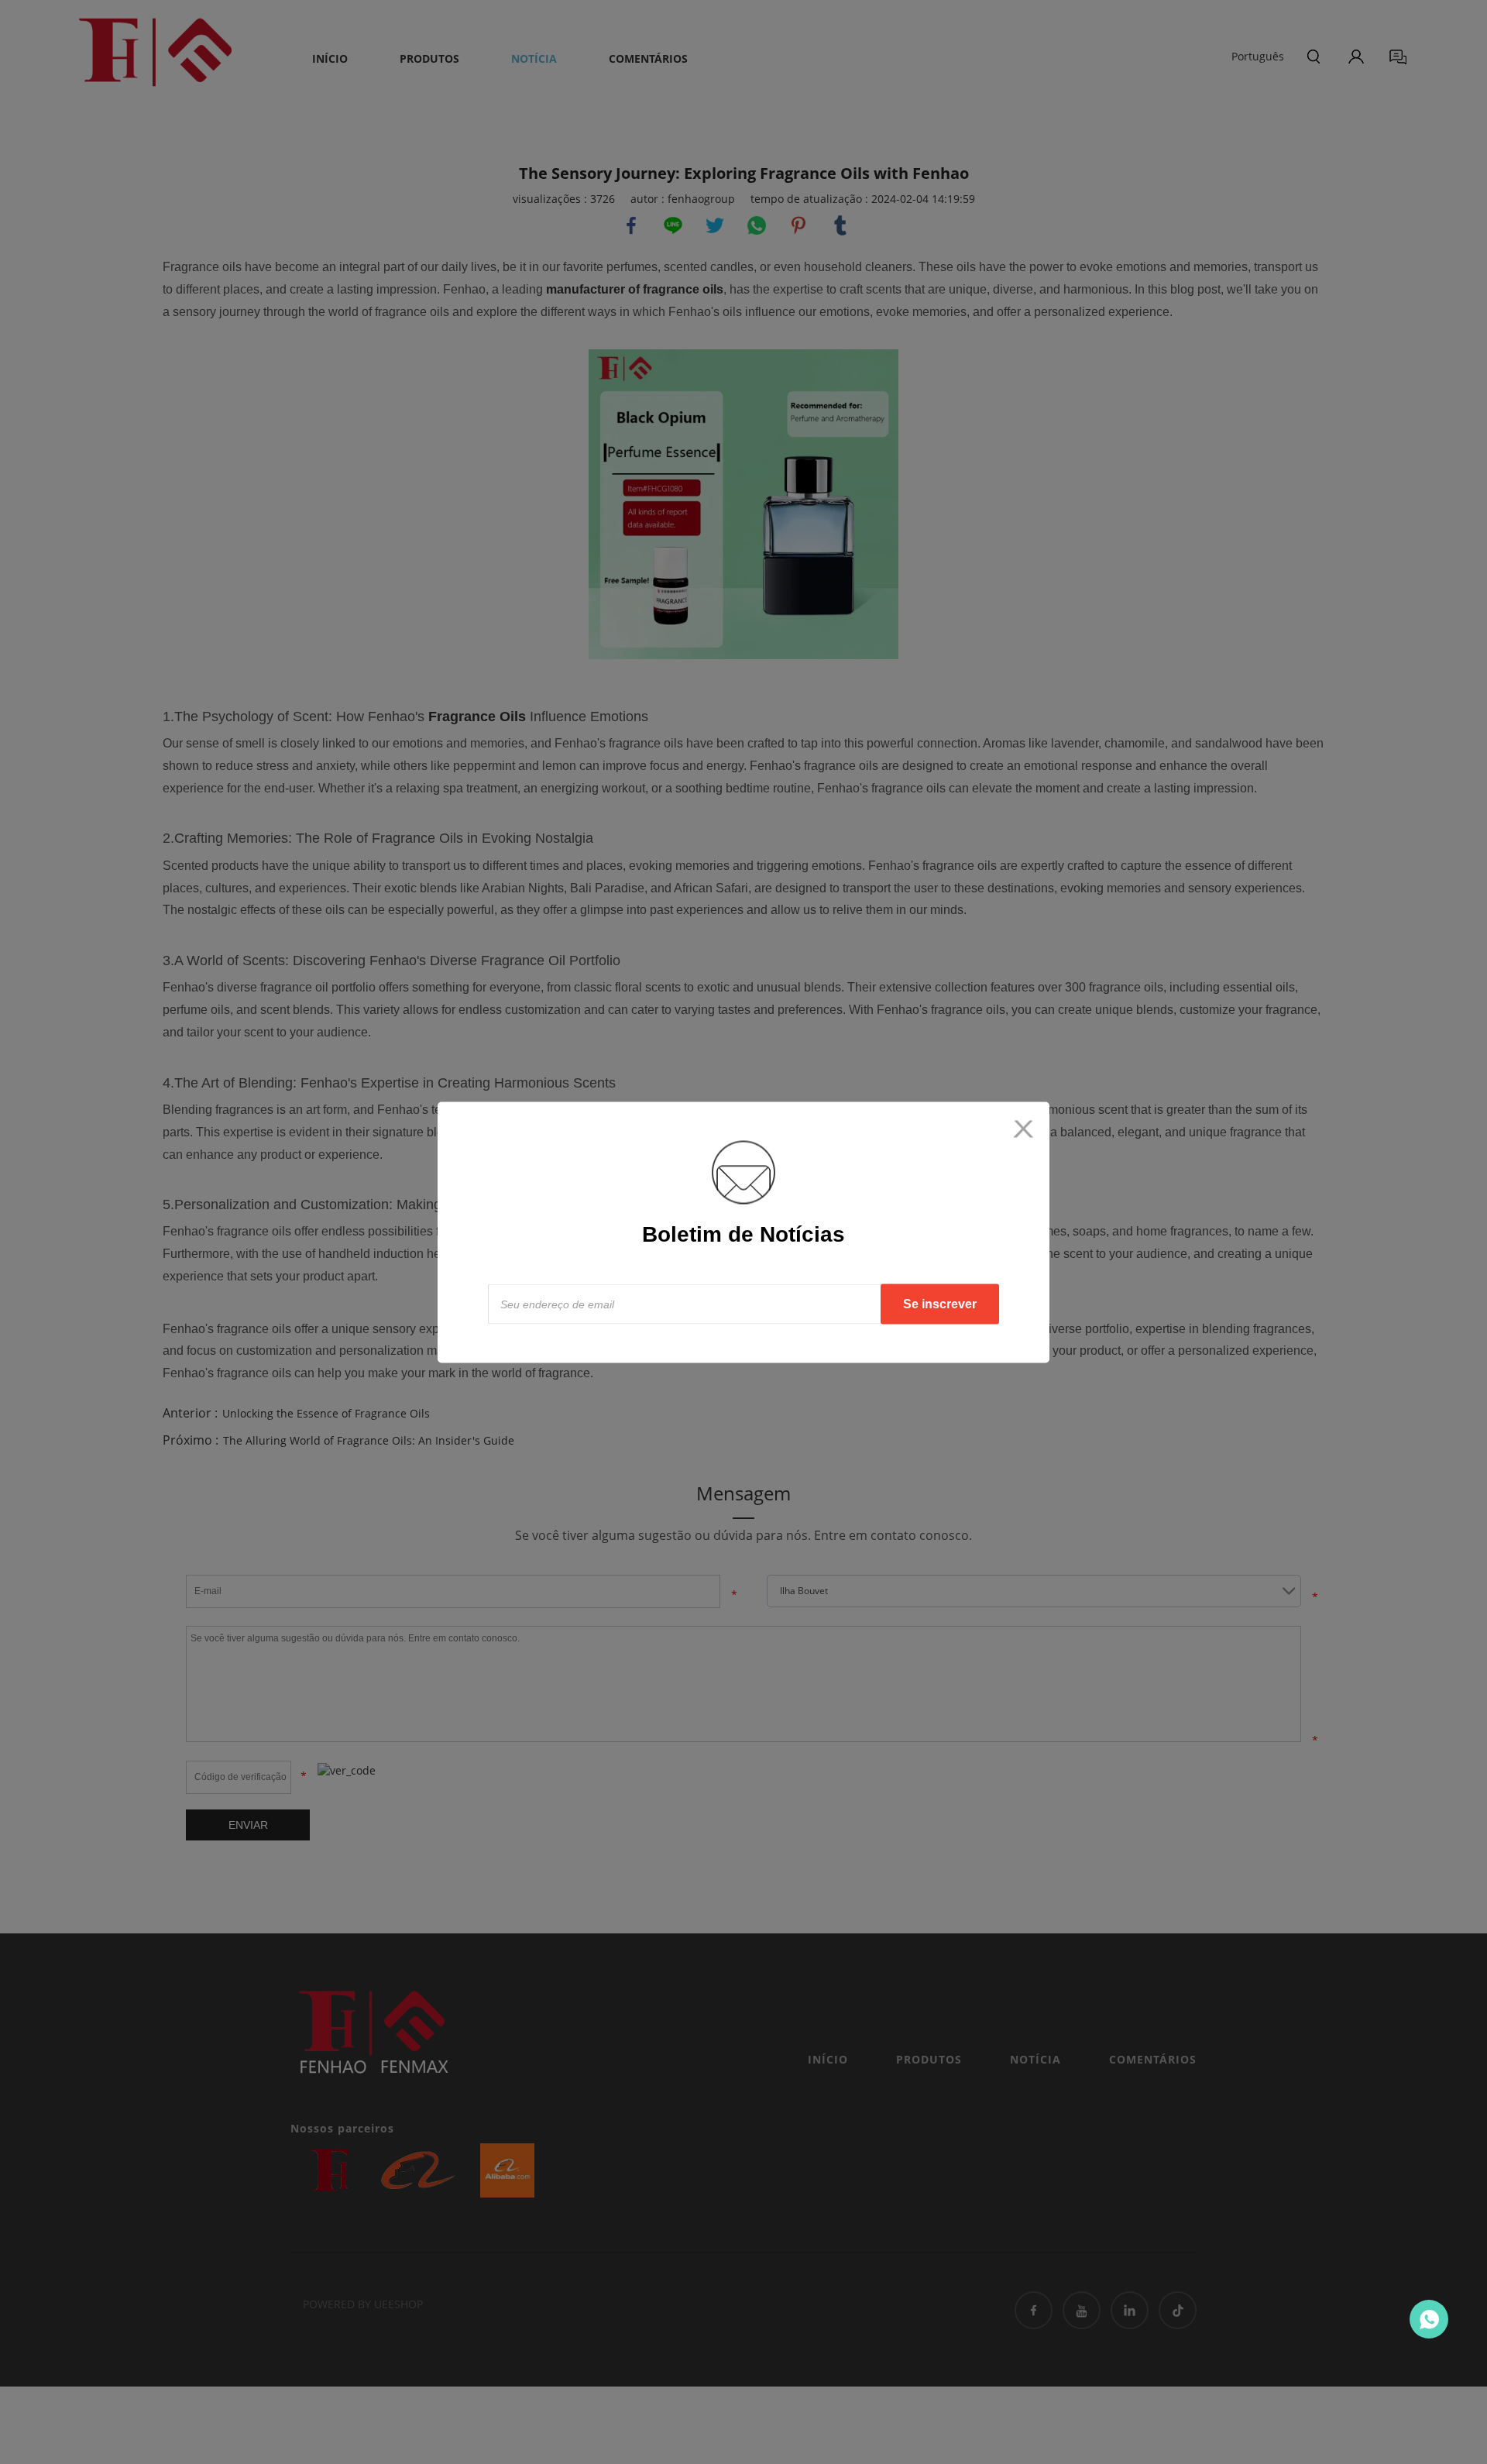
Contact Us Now (1429, 2319)
